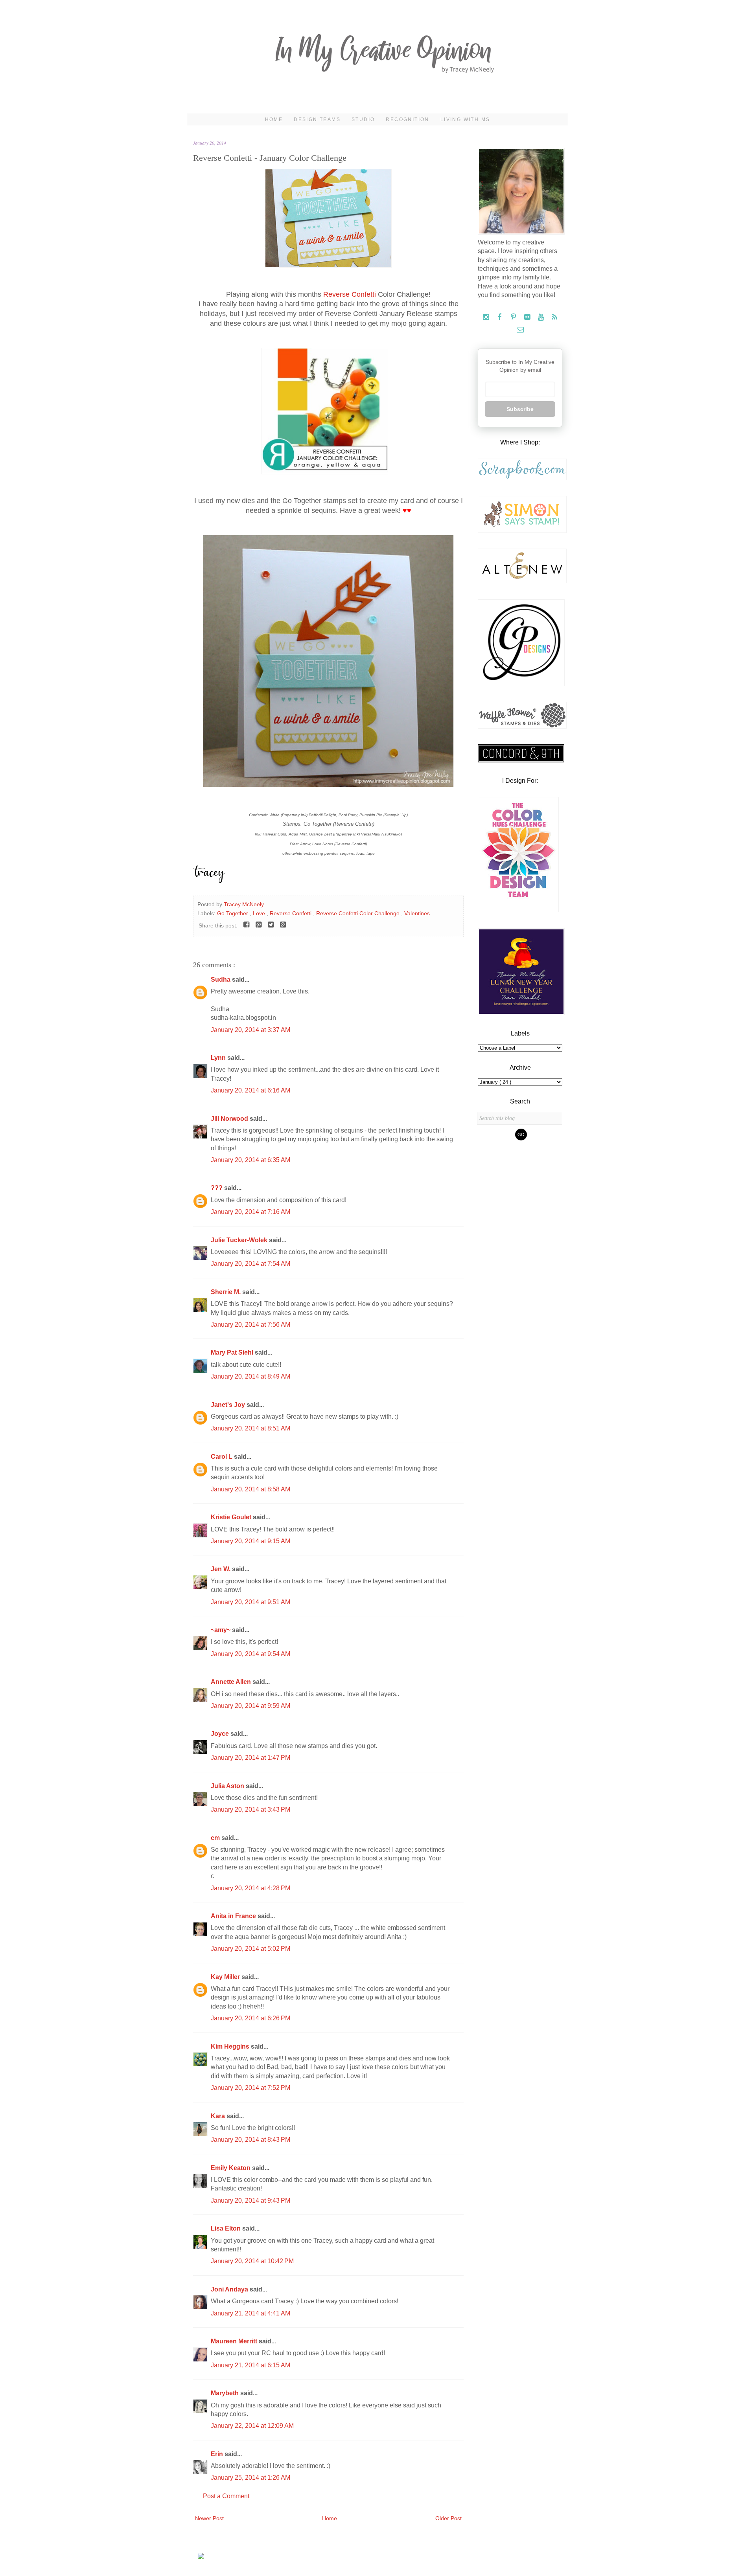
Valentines (417, 913)
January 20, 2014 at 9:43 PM (250, 2201)
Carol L (222, 1457)
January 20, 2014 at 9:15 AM (250, 1541)
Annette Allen (232, 1682)
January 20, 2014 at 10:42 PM (252, 2261)
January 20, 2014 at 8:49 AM (250, 1376)
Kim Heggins (231, 2046)
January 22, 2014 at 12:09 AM (252, 2426)
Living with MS (465, 119)
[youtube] (542, 317)
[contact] (520, 330)
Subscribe (520, 409)
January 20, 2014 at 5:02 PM (250, 1949)
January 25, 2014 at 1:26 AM (250, 2478)
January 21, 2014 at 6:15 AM (250, 2365)
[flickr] (528, 317)
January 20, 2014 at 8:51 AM (250, 1428)
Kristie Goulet (232, 1517)
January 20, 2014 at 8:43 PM (250, 2140)
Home (274, 119)
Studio (363, 119)
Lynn (219, 1058)
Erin (218, 2454)
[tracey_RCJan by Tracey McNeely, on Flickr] (328, 785)
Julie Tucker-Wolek (240, 1240)
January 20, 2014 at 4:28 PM (250, 1888)
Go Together (233, 913)
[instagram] (487, 317)
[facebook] (500, 317)
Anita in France (234, 1916)
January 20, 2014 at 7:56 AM (250, 1325)
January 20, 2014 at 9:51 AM (250, 1602)
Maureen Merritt (235, 2341)
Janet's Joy (229, 1405)
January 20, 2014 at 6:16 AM (250, 1090)
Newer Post (209, 2518)
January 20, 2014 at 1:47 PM (250, 1758)
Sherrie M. (226, 1292)
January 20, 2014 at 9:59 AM (250, 1706)
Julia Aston (228, 1786)
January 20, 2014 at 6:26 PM (250, 2018)
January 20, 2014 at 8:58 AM (250, 1489)
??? (217, 1188)
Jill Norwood (230, 1119)
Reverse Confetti (350, 294)
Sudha (221, 980)
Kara (219, 2116)
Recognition (407, 119)
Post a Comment (226, 2496)
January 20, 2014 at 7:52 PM (250, 2088)
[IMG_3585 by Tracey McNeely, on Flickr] (328, 265)
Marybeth (226, 2393)
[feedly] (555, 317)
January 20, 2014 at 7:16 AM (250, 1212)
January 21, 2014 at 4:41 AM (250, 2313)
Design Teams (317, 119)
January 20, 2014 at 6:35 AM (250, 1160)
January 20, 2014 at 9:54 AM (250, 1654)
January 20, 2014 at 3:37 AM (250, 1030)
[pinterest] (514, 317)
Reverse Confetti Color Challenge (359, 913)
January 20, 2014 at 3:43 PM (250, 1809)
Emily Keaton (231, 2168)
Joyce (221, 1734)
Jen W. (221, 1569)
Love (260, 913)
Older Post (448, 2518)
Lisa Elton (226, 2228)
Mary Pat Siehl (233, 1352)
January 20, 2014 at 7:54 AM (250, 1264)
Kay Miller (226, 1977)
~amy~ (221, 1630)
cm (216, 1838)
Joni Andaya (230, 2289)
